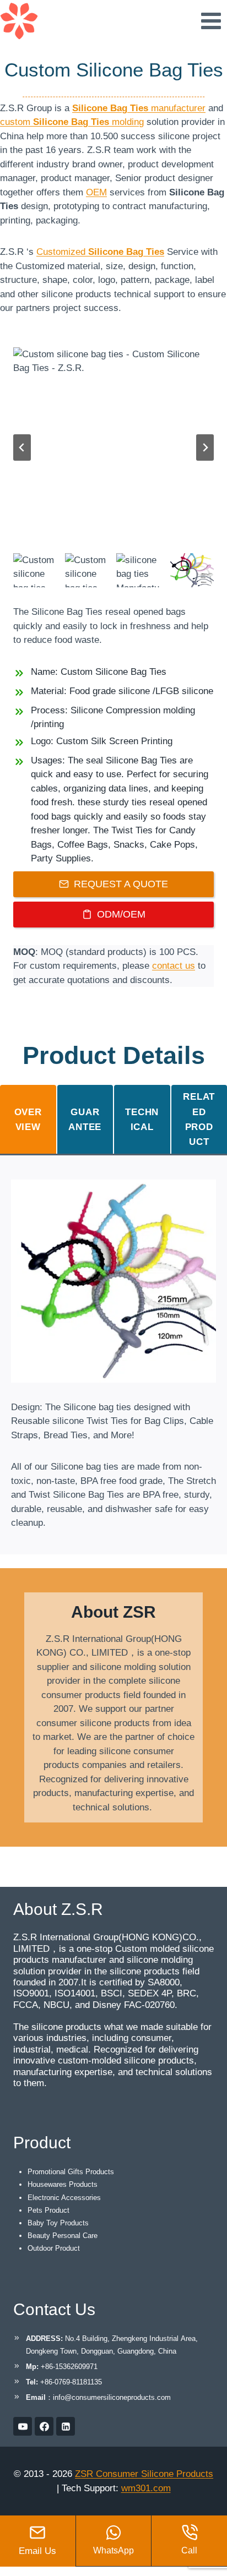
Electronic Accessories (64, 2198)
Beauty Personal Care (63, 2236)
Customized (100, 252)
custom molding (72, 122)
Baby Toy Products (58, 2223)
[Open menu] (211, 21)
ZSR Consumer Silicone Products (144, 2474)
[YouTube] (23, 2426)
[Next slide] (205, 447)
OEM (96, 192)
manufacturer (139, 108)
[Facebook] (44, 2426)
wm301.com (146, 2488)
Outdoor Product (54, 2248)
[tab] (28, 1119)
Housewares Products (63, 2184)
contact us (174, 966)
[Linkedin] (66, 2426)
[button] (36, 571)
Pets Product (48, 2210)
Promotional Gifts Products (71, 2172)
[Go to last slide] (22, 447)
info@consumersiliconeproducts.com (112, 2397)
